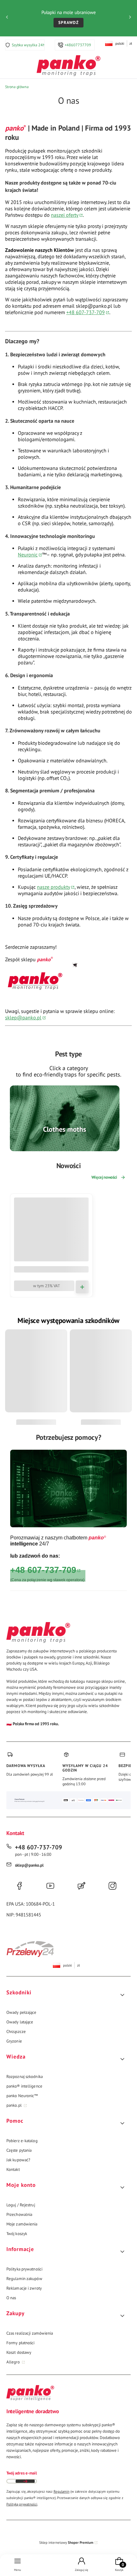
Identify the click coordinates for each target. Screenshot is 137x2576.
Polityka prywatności (24, 2269)
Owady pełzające (22, 2012)
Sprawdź (68, 23)
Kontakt (13, 2169)
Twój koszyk (17, 2234)
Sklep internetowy (66, 2542)
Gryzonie (14, 2041)
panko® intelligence (24, 2086)
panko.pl (14, 2105)
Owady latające (20, 2022)
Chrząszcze (16, 2032)
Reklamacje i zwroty (24, 2288)
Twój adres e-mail (22, 2473)
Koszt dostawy (19, 2352)
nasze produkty (54, 887)
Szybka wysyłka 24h (28, 45)
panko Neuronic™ (22, 2096)
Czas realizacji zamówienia (30, 2333)
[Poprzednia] (7, 18)
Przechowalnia (19, 2214)
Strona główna (17, 87)
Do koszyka (82, 1287)
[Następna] (130, 18)
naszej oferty (65, 215)
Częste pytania (19, 2150)
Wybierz (65, 1148)
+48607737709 (78, 45)
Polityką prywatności (22, 2504)
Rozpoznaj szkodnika (25, 2077)
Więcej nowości (104, 1177)
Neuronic (28, 555)
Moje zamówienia (22, 2224)
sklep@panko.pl (23, 1017)
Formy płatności (21, 2343)
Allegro (14, 2362)
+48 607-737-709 (86, 312)
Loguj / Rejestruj (21, 2205)
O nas (11, 2298)
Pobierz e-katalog (22, 2141)
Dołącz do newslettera (25, 2481)
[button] (66, 1995)
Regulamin (61, 2491)
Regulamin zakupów (24, 2279)
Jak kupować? (18, 2160)
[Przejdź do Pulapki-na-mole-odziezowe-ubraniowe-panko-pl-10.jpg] (65, 1118)
